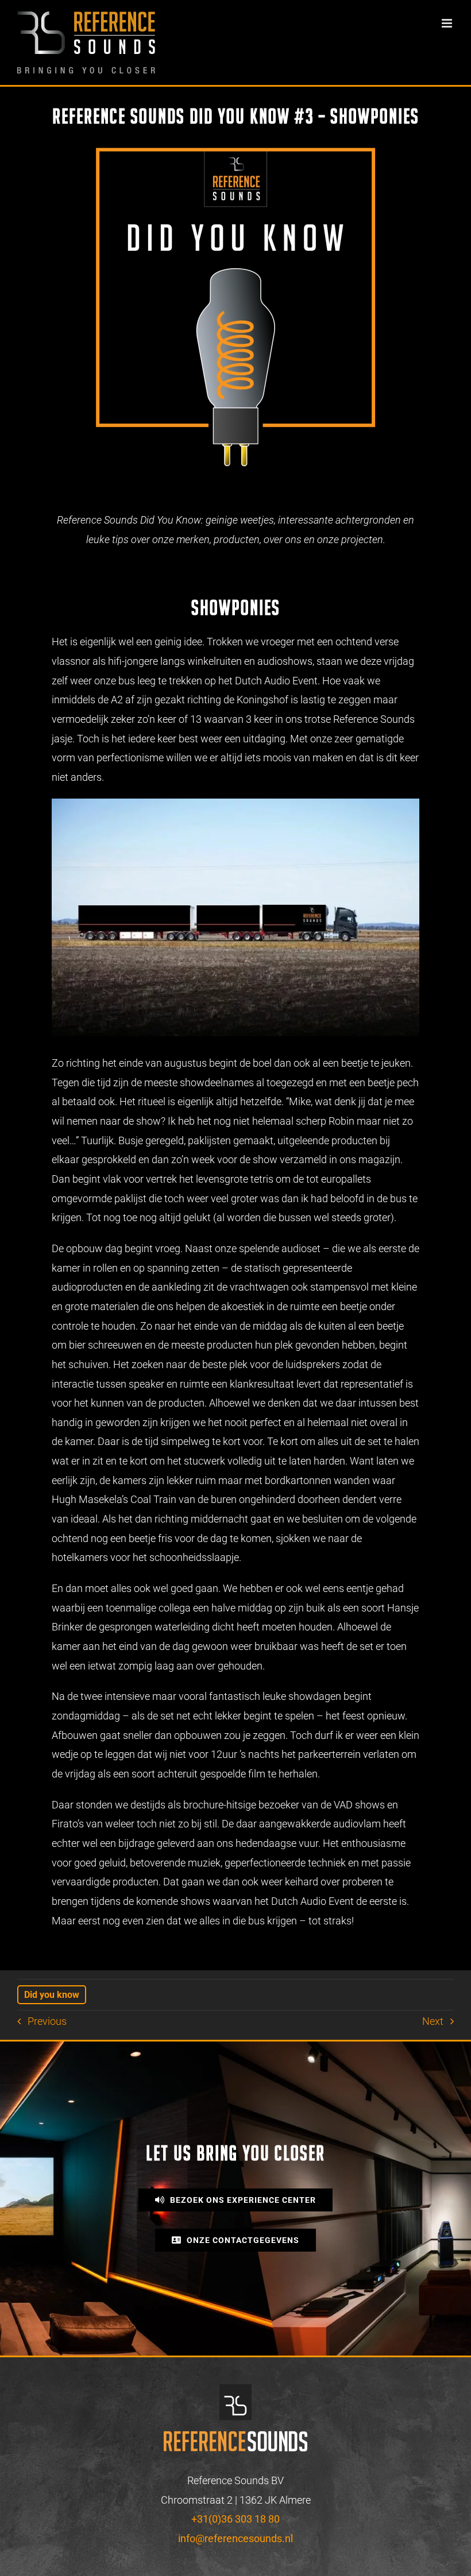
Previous (47, 2021)
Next (433, 2021)
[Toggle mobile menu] (448, 23)
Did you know (52, 1995)
